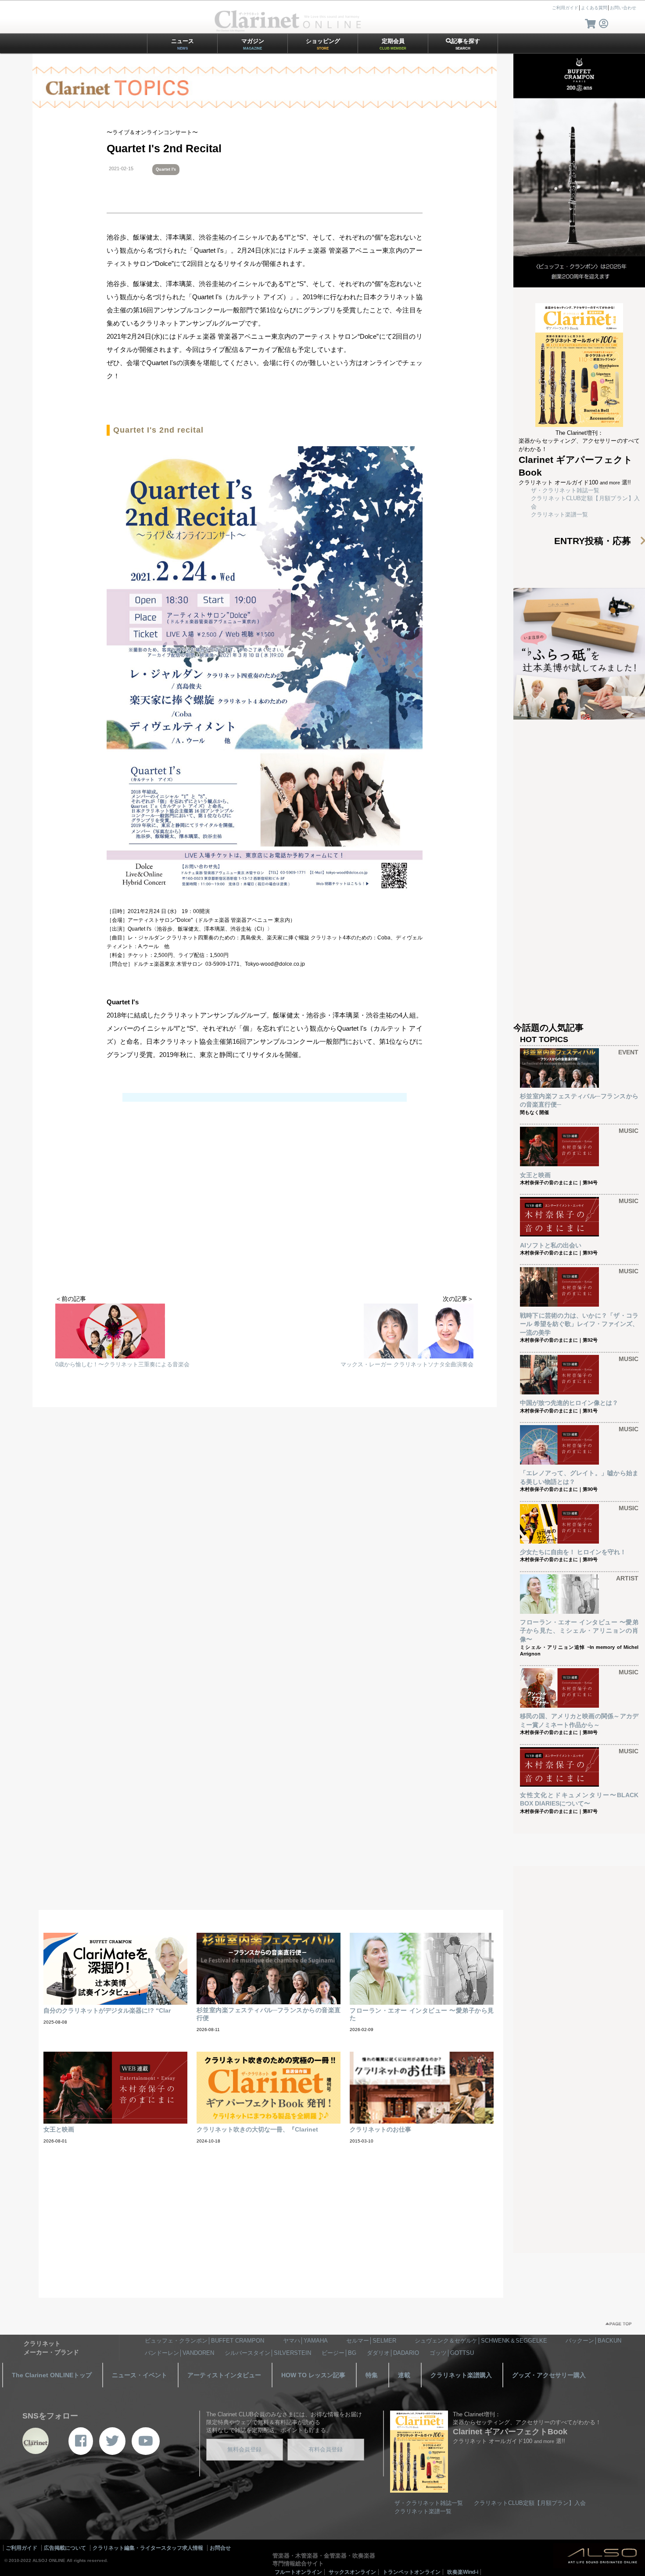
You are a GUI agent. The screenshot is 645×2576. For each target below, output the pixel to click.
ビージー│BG (339, 2353)
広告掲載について (65, 2548)
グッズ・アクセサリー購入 (549, 2375)
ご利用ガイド (565, 8)
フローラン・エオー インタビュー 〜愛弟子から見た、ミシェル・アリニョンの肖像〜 (579, 1631)
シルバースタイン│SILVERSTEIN (268, 2353)
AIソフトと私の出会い (551, 1245)
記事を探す (466, 44)
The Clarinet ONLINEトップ (52, 2375)
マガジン (253, 44)
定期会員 (393, 44)
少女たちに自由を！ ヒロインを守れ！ (573, 1552)
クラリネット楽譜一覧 (559, 514)
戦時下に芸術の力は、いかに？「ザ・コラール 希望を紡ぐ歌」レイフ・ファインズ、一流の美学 (579, 1324)
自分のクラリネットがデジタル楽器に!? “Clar (107, 2010)
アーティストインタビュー (224, 2375)
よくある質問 (594, 8)
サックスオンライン (352, 2572)
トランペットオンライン (412, 2572)
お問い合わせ (623, 8)
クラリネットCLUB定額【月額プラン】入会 (530, 2503)
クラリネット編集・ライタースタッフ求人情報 (148, 2548)
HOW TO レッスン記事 (313, 2375)
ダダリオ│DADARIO (393, 2353)
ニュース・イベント (140, 2375)
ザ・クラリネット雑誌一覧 (565, 490)
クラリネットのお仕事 (380, 2129)
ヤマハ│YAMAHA (305, 2341)
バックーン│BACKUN (593, 2341)
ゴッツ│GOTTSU (452, 2353)
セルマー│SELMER (371, 2341)
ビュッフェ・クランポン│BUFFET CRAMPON (204, 2341)
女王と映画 (535, 1175)
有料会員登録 (326, 2449)
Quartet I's (166, 169)
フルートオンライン (298, 2572)
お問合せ (220, 2548)
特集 (372, 2375)
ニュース (183, 44)
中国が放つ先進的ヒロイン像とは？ (569, 1403)
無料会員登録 (244, 2449)
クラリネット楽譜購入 (461, 2375)
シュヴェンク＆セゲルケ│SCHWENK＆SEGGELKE (481, 2341)
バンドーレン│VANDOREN (179, 2353)
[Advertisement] (265, 1225)
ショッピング (323, 44)
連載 (404, 2375)
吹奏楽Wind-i (463, 2572)
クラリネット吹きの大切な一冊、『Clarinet (257, 2129)
